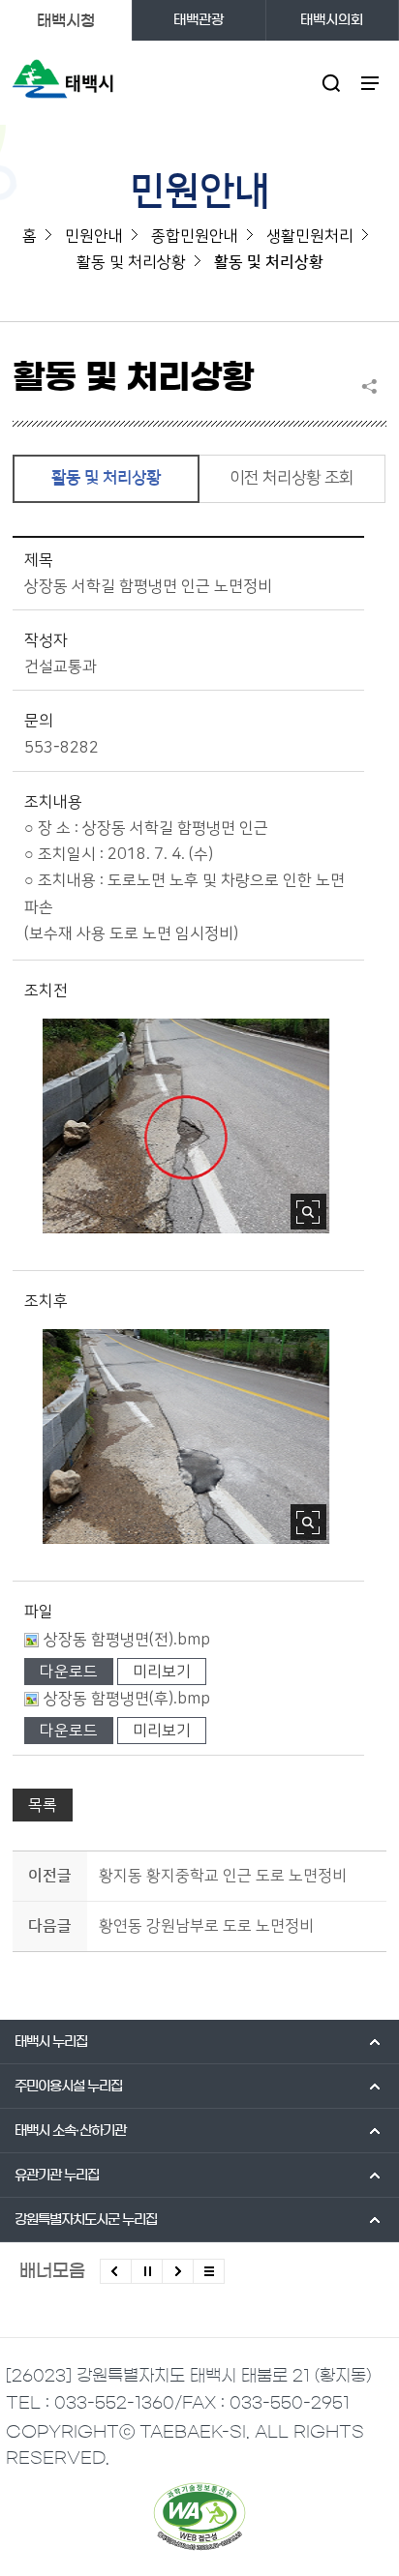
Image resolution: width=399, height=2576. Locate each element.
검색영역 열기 (332, 83)
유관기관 (57, 2176)
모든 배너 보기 (209, 2271)
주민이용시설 (68, 2087)
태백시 (51, 2042)
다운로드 (69, 1672)
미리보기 (162, 1672)
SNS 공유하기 (374, 386)
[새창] (200, 2516)
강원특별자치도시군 (86, 2220)
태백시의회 (332, 20)
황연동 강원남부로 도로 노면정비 (206, 1926)
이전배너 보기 (116, 2271)
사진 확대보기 (308, 1212)
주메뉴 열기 (370, 83)
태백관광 (199, 20)
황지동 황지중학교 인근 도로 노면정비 (223, 1876)
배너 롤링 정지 (147, 2271)
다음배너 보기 (178, 2271)
